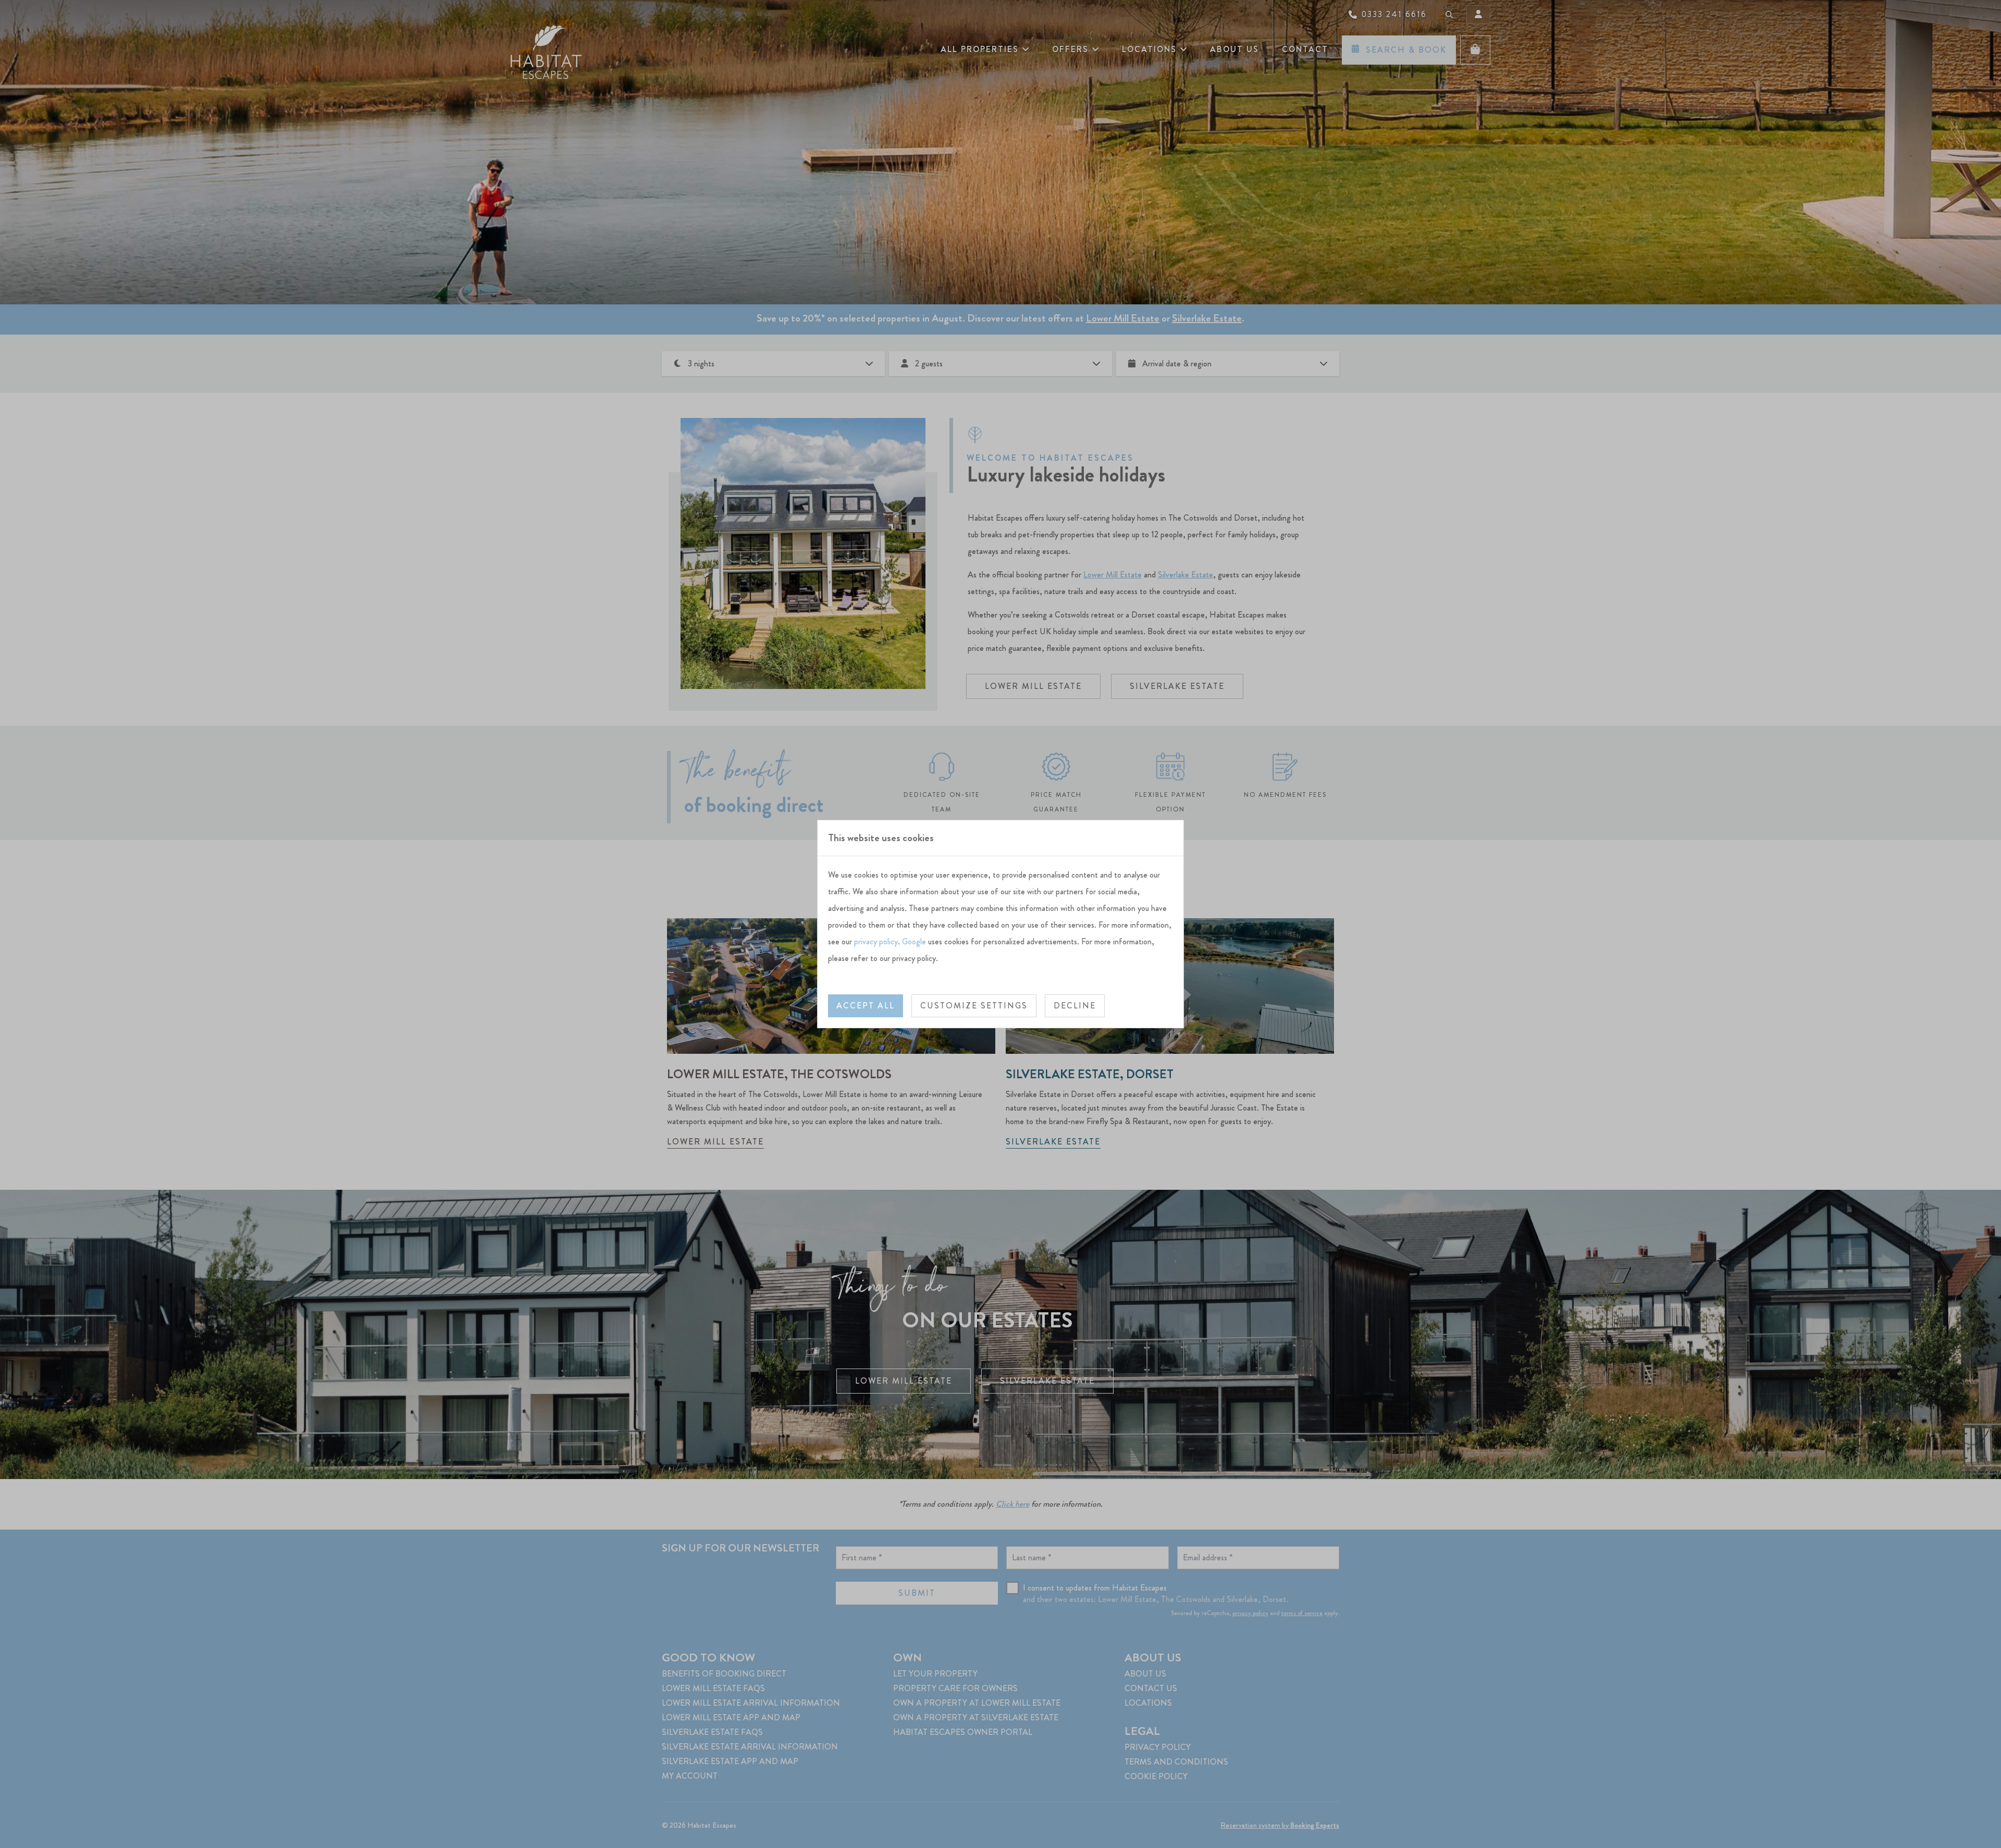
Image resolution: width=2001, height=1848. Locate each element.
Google (914, 941)
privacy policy (876, 941)
